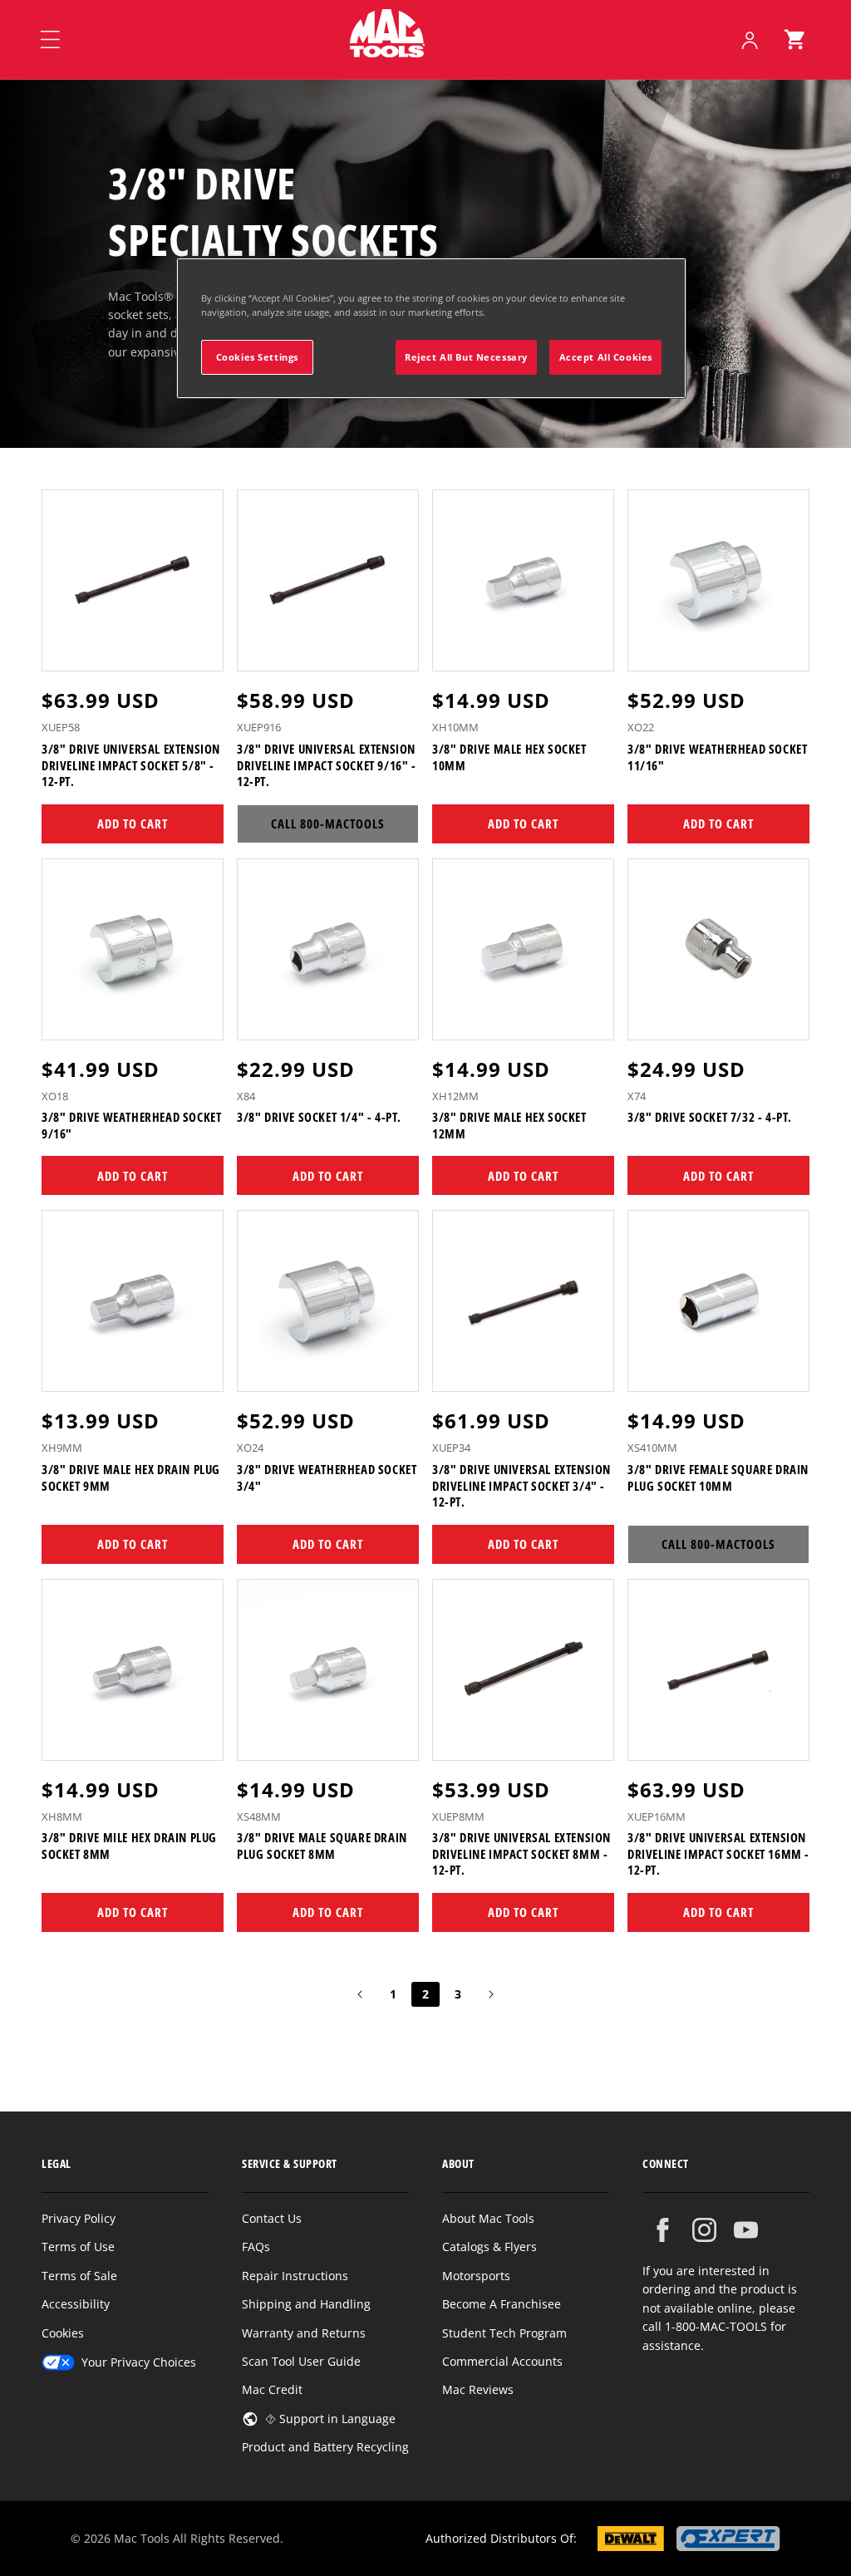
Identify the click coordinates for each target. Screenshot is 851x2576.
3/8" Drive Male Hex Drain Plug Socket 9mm (131, 1478)
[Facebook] (663, 2230)
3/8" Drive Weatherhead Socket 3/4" (327, 1478)
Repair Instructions (295, 2276)
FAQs (256, 2247)
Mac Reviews (478, 2389)
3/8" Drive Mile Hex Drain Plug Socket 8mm (129, 1846)
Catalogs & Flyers (489, 2247)
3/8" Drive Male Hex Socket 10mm (509, 757)
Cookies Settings (257, 357)
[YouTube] (746, 2230)
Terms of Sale (79, 2276)
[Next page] (490, 1994)
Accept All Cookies (606, 357)
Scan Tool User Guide (301, 2361)
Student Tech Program (504, 2333)
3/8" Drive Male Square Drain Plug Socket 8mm (322, 1846)
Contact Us (272, 2218)
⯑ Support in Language (330, 2419)
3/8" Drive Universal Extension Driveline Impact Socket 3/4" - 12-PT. (521, 1486)
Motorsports (476, 2276)
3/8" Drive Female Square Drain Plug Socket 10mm (718, 1478)
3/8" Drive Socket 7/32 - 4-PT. (710, 1117)
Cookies (63, 2333)
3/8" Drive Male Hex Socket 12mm (509, 1126)
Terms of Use (78, 2247)
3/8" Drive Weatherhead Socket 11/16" (717, 757)
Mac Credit (272, 2389)
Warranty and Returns (304, 2333)
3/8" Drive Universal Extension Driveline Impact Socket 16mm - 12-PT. (718, 1854)
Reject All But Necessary (466, 357)
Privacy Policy (79, 2218)
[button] (794, 40)
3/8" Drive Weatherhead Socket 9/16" (131, 1126)
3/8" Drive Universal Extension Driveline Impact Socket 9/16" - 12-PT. (327, 765)
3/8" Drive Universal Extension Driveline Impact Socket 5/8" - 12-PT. (131, 765)
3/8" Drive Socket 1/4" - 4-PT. (319, 1117)
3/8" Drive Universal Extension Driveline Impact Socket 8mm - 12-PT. (521, 1854)
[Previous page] (361, 1994)
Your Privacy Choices (139, 2362)
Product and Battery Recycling (325, 2447)
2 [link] (425, 1994)
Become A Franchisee (502, 2304)
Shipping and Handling (306, 2304)
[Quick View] (200, 651)
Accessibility (76, 2304)
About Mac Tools (488, 2218)
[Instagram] (704, 2230)
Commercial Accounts (502, 2361)
